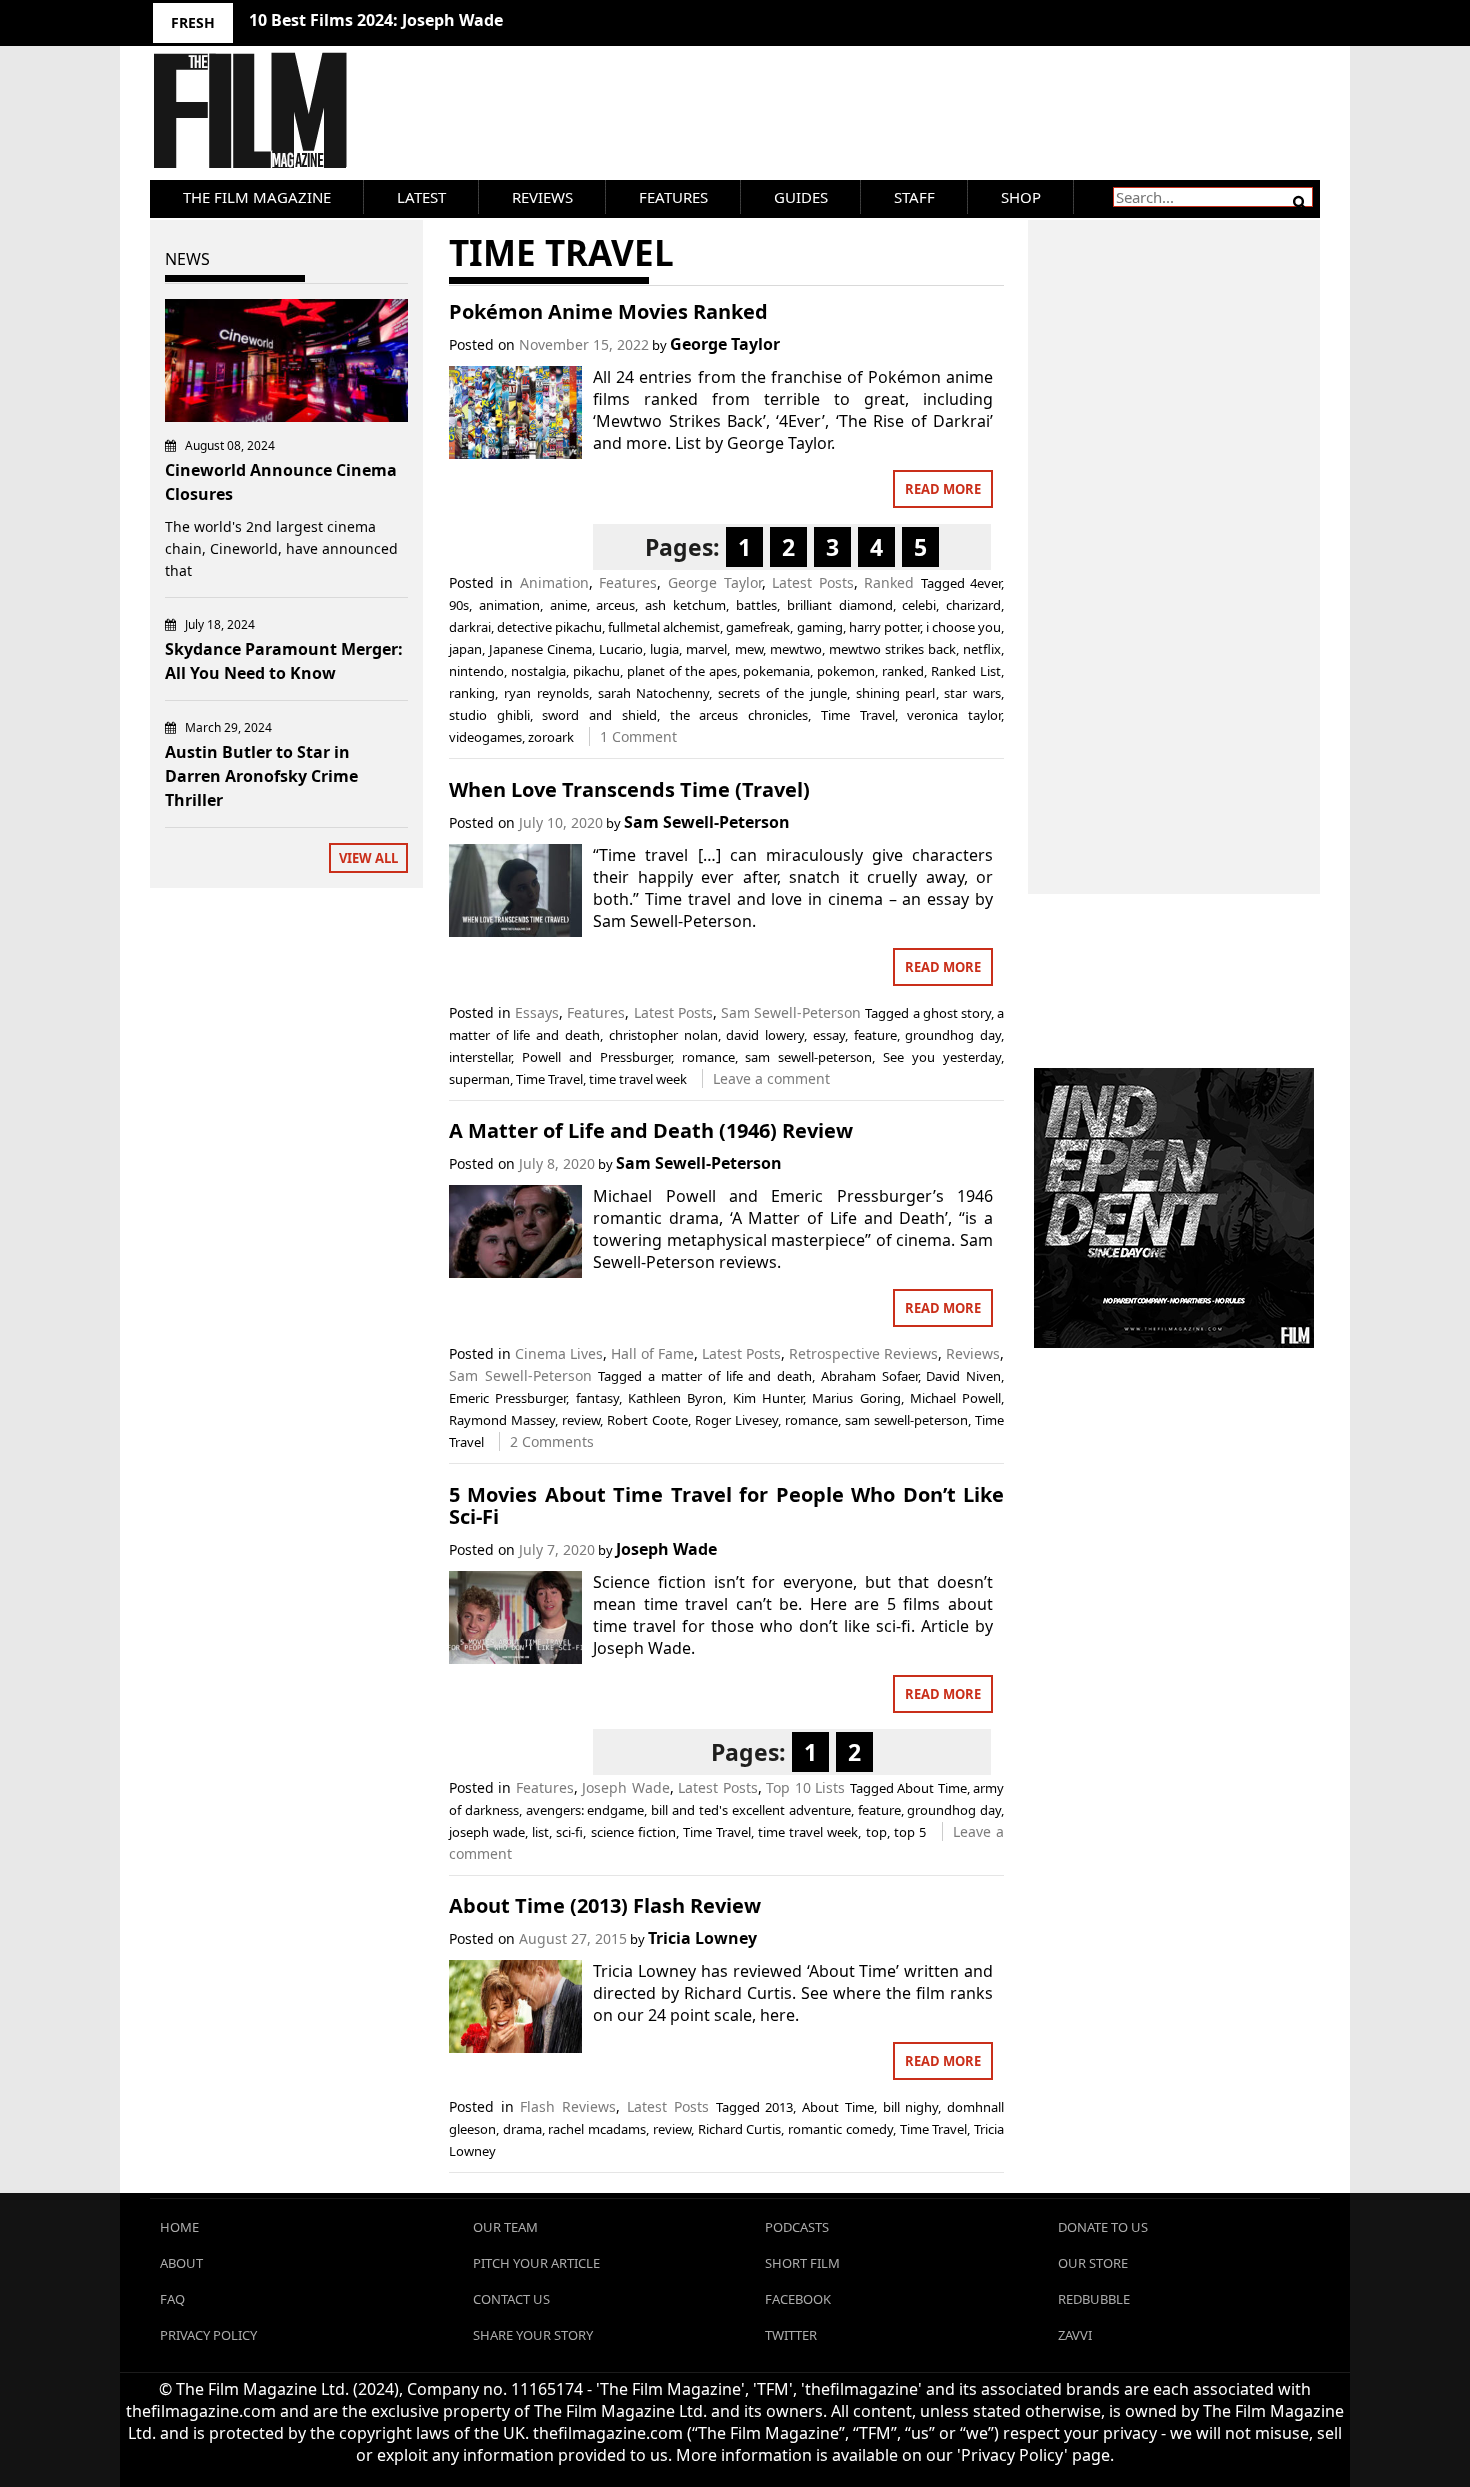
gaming (820, 627)
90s (459, 605)
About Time (931, 1788)
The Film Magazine (257, 197)
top (876, 1832)
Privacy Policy (208, 2335)
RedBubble (1094, 2299)
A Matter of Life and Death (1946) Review (651, 1130)
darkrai (470, 627)
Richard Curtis (740, 2129)
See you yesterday (942, 1057)
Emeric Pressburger (507, 1398)
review (581, 1420)
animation (509, 605)
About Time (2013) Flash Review (605, 1905)
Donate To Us (1103, 2227)
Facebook (798, 2299)
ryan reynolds (546, 693)
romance (708, 1057)
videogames (485, 737)
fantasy (597, 1398)
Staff (914, 197)
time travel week (638, 1079)
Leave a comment (771, 1078)
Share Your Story (533, 2335)
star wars (972, 693)
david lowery (765, 1035)
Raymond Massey (502, 1420)
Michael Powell (955, 1398)
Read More (943, 489)
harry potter (884, 627)
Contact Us (511, 2299)
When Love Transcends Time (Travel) (629, 789)
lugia (664, 649)
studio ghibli (489, 715)
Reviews (542, 197)
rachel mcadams (597, 2129)
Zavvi (1075, 2335)
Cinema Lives (559, 1353)
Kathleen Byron (675, 1398)
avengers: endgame (585, 1810)
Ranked (889, 582)
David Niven (963, 1376)
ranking (472, 693)
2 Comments (552, 1441)
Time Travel (858, 715)
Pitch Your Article (536, 2263)
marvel (706, 649)
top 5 (910, 1832)
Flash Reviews (568, 2106)
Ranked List (966, 671)
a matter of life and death (730, 1376)
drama (522, 2129)
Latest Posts (813, 582)
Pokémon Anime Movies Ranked (608, 311)
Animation (554, 582)
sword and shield (599, 715)
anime (568, 605)
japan (465, 649)
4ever (985, 583)
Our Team (505, 2227)
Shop (1021, 197)
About (181, 2263)
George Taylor (725, 344)
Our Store (1093, 2263)
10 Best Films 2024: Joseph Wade (376, 20)
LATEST (421, 197)
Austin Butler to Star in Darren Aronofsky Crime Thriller (261, 776)
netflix (982, 649)
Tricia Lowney (702, 1938)
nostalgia (538, 671)
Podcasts (797, 2227)
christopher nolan (663, 1035)
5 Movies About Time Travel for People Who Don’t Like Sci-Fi (726, 1505)
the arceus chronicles (739, 715)
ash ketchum (685, 605)
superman (479, 1079)
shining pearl (896, 693)
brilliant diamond (840, 605)
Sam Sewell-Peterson (707, 822)
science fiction (633, 1832)
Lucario (621, 649)
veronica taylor (954, 715)
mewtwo (796, 649)
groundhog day (953, 1035)
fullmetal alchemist (664, 627)
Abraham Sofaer (869, 1376)
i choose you (963, 627)
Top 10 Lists (805, 1787)
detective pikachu (549, 627)
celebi (919, 605)
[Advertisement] (1174, 535)
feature (875, 1035)
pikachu (596, 671)
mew (749, 649)
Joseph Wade (666, 1549)
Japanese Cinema (540, 649)
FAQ (172, 2299)
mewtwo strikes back (892, 649)
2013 (779, 2107)
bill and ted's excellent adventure (750, 1810)
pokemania (776, 671)
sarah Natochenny (654, 693)
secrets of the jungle (782, 693)
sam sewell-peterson (808, 1057)
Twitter (791, 2335)
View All (368, 858)
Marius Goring (856, 1398)
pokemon (846, 671)
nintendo (476, 671)
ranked (903, 671)
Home (179, 2227)
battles (756, 605)
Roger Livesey (736, 1420)
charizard (973, 605)
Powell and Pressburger (596, 1057)
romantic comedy (840, 2129)
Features (673, 197)
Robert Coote (647, 1420)
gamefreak (758, 627)
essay (829, 1035)
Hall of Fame (652, 1353)
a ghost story (952, 1013)
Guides (801, 197)
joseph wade (487, 1832)
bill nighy (911, 2107)
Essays (537, 1012)
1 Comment (638, 736)
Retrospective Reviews (863, 1353)
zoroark (551, 737)
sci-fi (569, 1832)
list (540, 1832)
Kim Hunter (768, 1398)
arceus (615, 605)
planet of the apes (682, 671)
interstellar (480, 1057)
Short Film (802, 2263)
